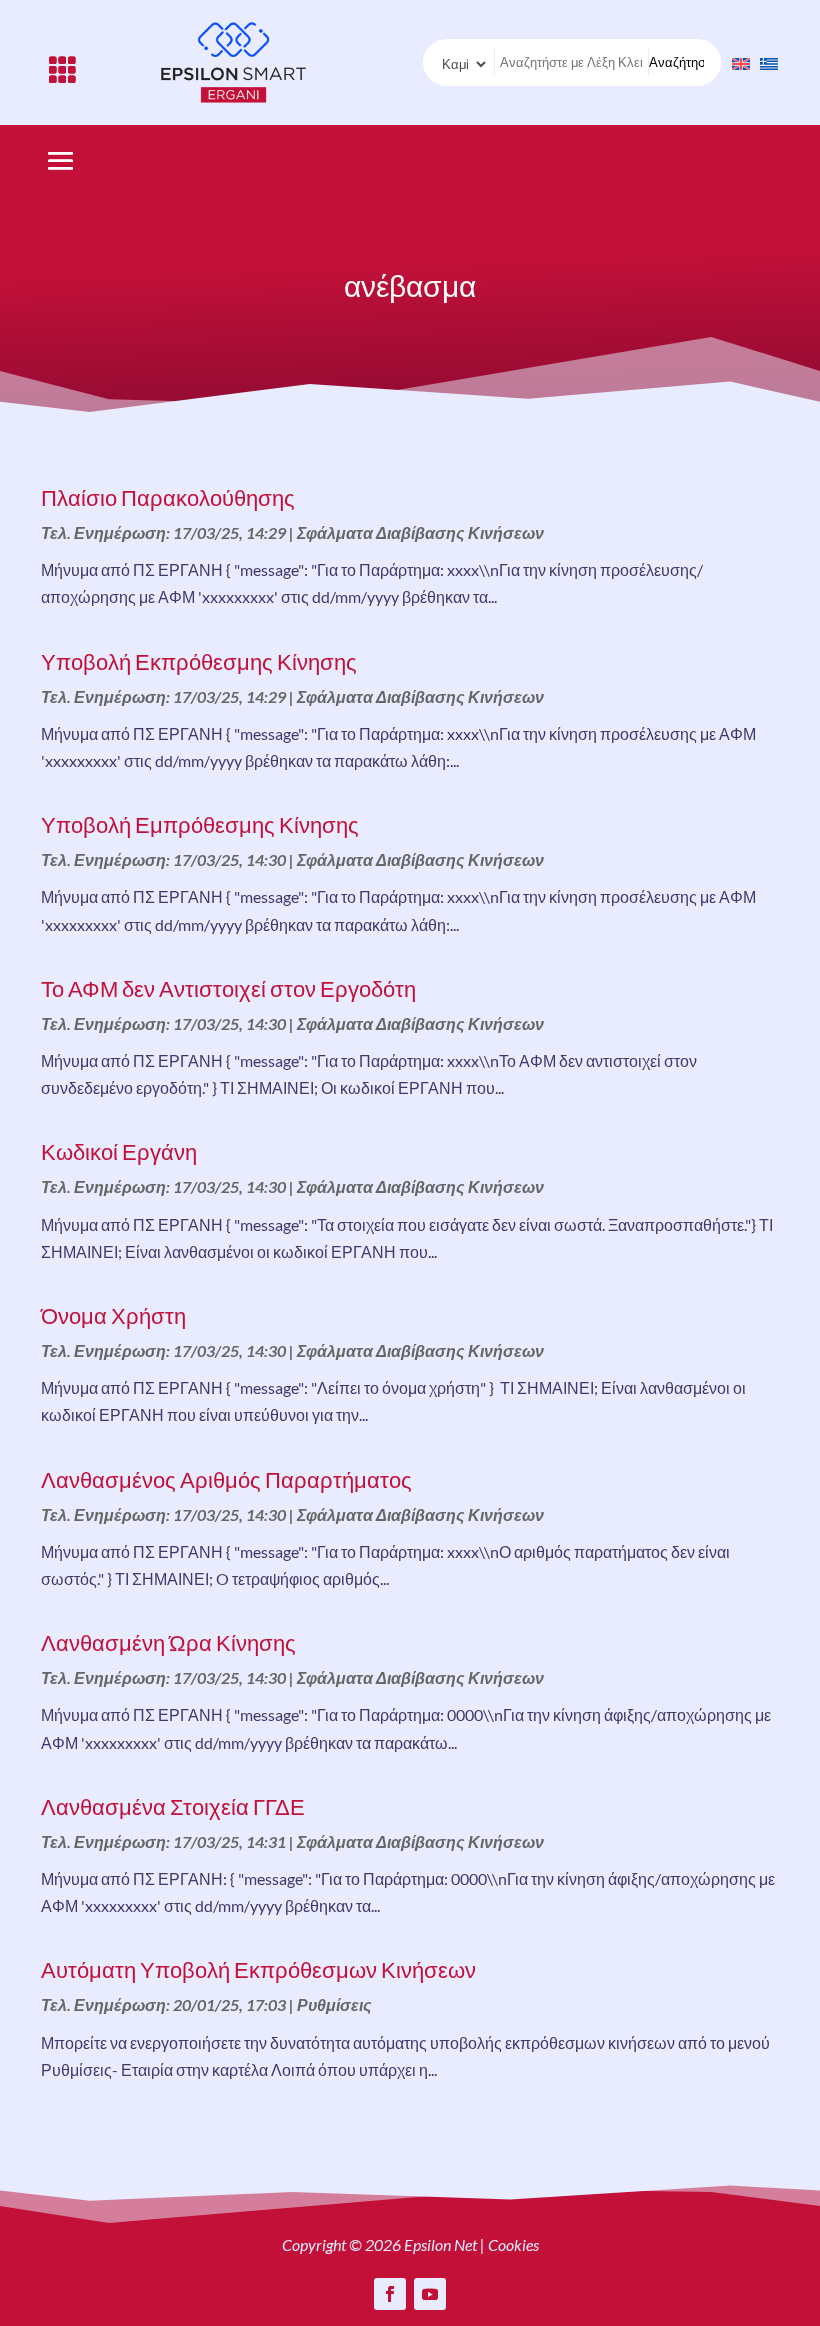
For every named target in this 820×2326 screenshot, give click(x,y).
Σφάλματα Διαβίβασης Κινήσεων (420, 532)
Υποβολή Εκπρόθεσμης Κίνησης (199, 661)
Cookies (513, 2244)
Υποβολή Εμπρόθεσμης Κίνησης (200, 824)
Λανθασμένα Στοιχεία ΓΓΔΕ (173, 1806)
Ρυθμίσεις (334, 2004)
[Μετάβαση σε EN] (736, 62)
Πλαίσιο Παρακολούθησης (168, 497)
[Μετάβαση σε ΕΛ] (764, 62)
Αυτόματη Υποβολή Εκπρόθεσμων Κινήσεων (258, 1969)
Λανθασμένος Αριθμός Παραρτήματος (226, 1479)
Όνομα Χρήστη (113, 1315)
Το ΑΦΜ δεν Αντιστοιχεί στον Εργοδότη (228, 988)
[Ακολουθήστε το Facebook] (390, 2294)
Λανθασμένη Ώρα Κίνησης (168, 1642)
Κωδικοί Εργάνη (119, 1151)
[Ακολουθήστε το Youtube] (430, 2294)
